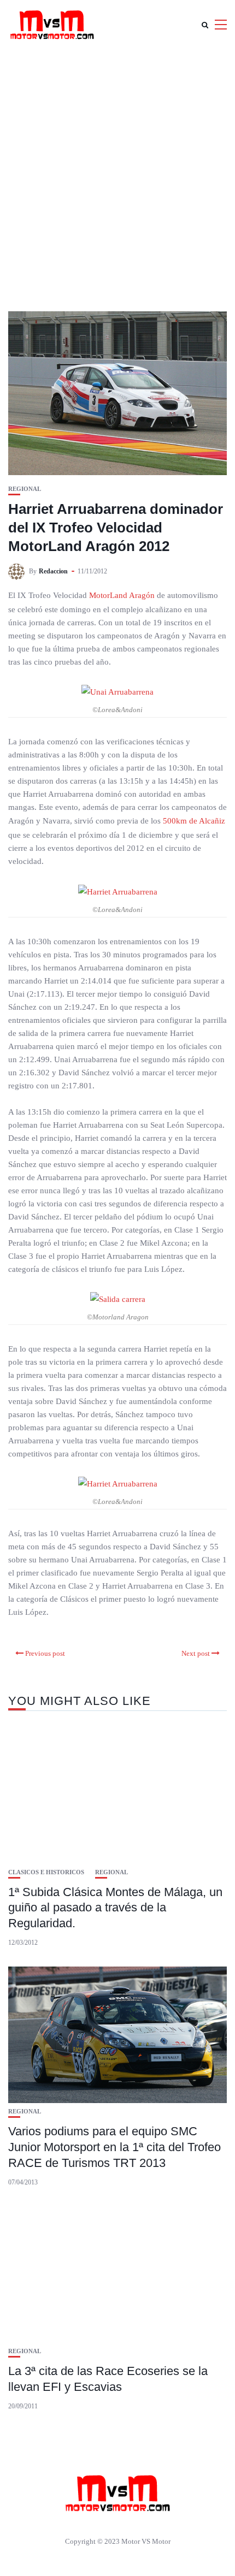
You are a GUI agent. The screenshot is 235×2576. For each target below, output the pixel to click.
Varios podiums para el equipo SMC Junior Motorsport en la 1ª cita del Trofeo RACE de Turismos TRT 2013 (114, 2147)
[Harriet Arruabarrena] (118, 891)
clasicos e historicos (46, 1872)
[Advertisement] (117, 172)
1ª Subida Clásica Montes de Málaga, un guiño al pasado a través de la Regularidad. (115, 1908)
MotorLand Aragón (122, 595)
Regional (25, 489)
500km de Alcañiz (194, 821)
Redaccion (53, 571)
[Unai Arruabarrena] (117, 691)
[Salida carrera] (118, 1299)
